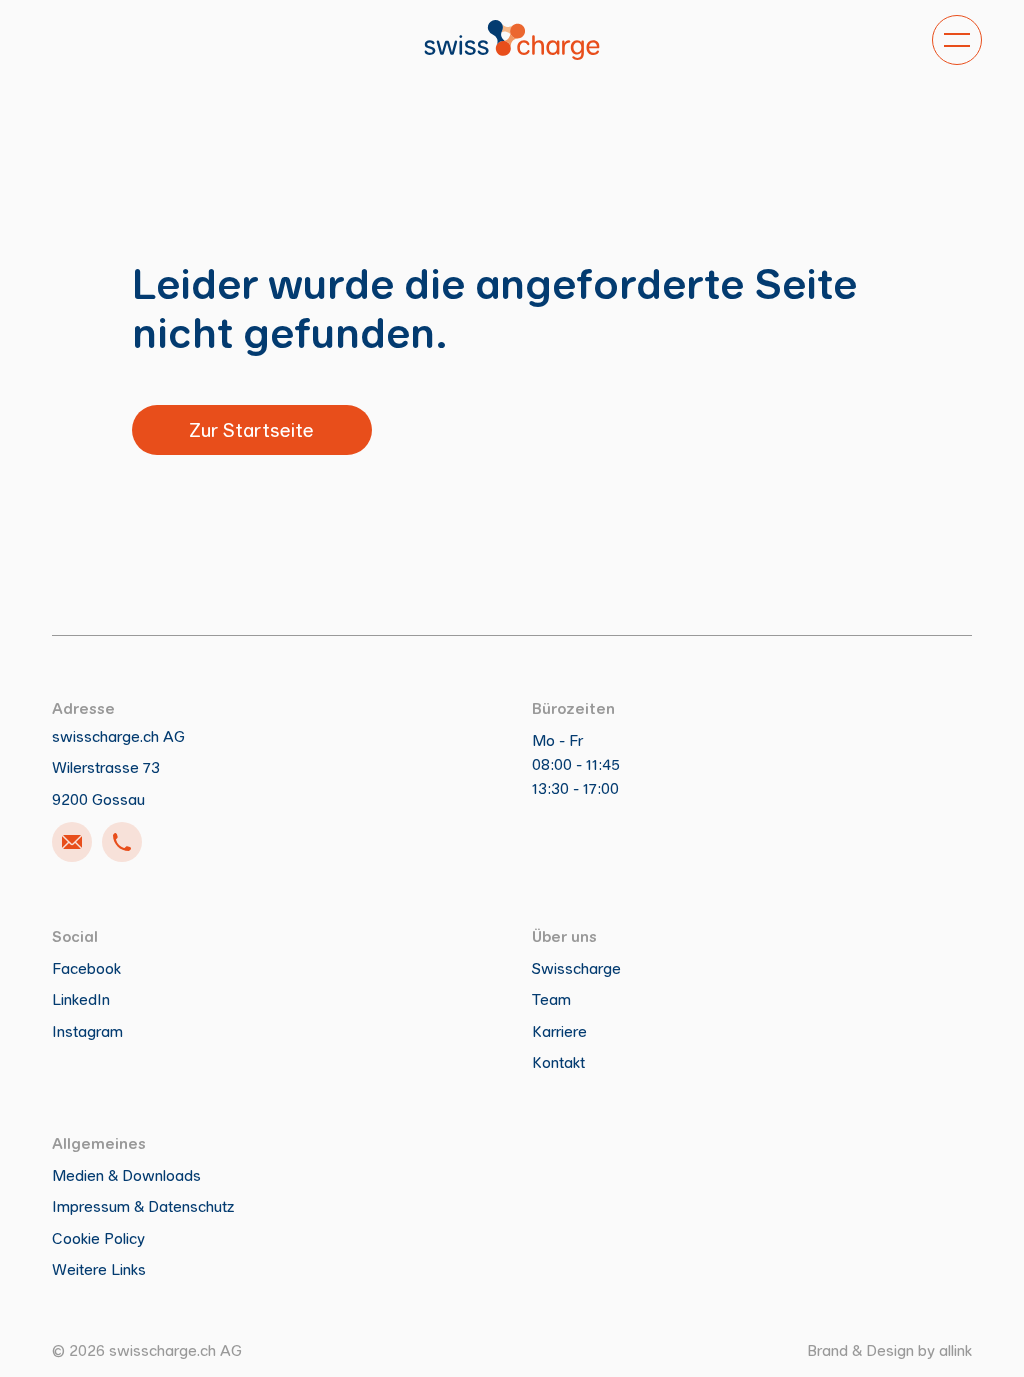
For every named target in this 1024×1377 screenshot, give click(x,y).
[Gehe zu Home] (511, 40)
